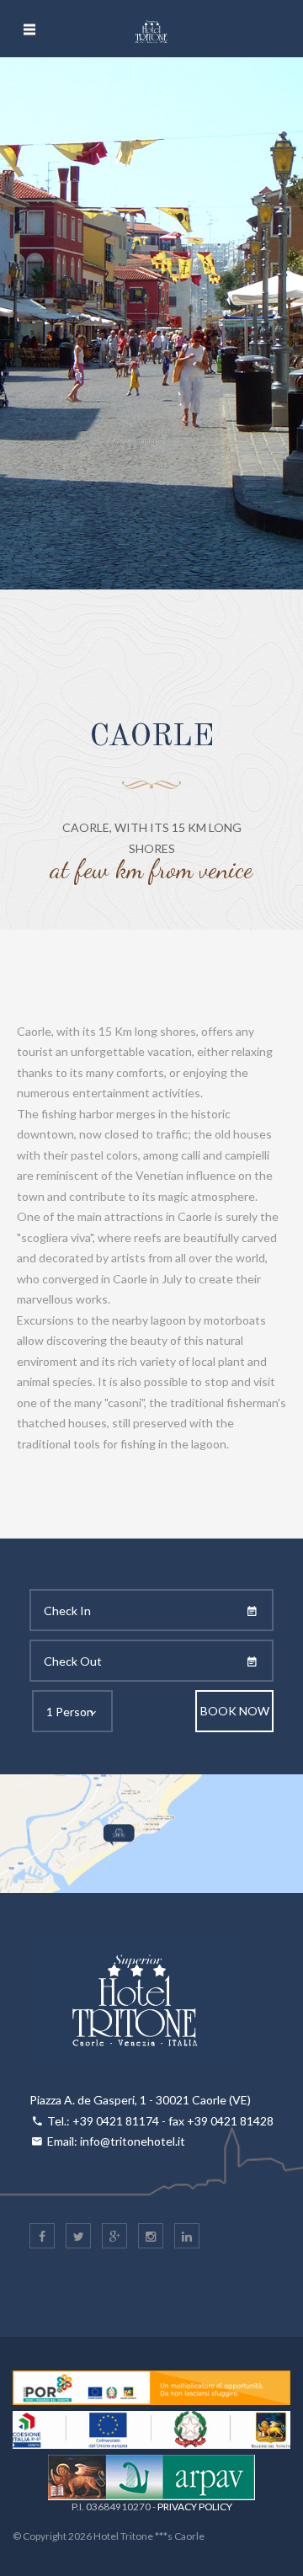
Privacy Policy (195, 2507)
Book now (235, 1711)
